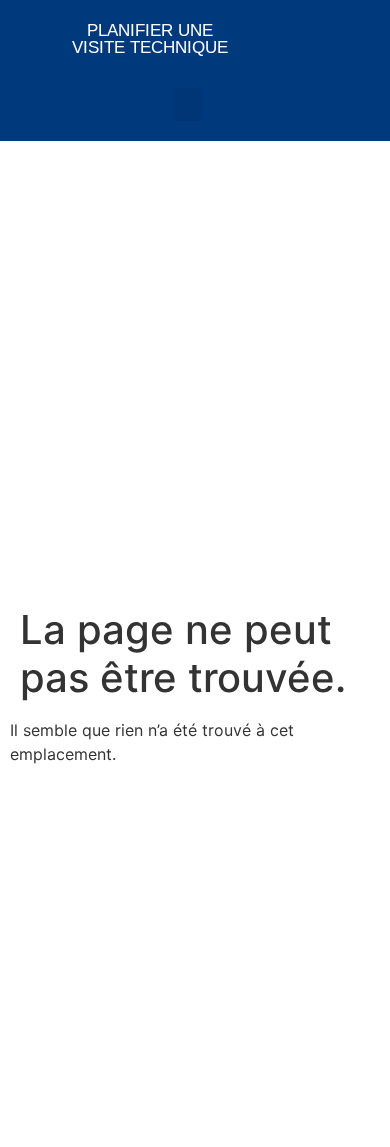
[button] (188, 104)
